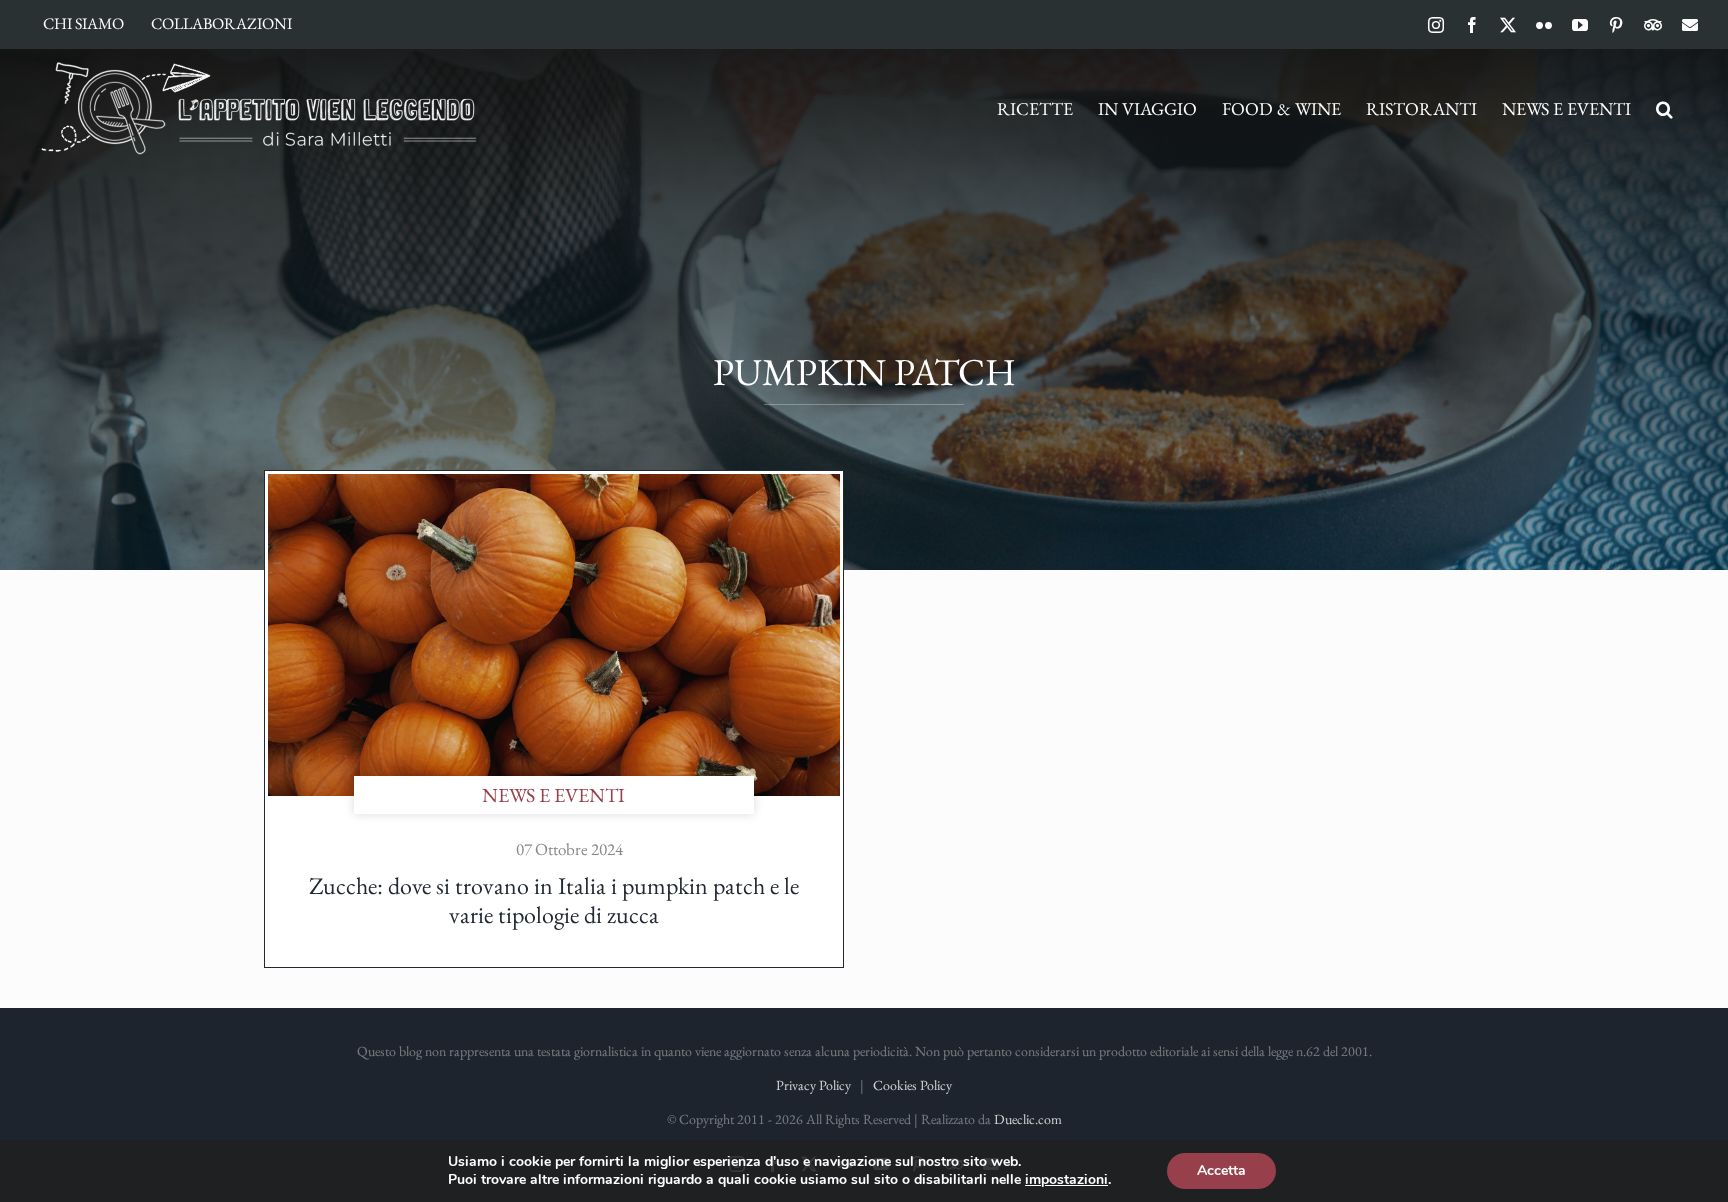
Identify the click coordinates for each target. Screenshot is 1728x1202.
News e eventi (553, 795)
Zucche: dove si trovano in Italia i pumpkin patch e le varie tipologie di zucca (554, 900)
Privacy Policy (813, 1085)
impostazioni (1066, 1180)
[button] (1664, 109)
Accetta (1221, 1170)
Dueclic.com (1028, 1119)
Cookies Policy (912, 1085)
